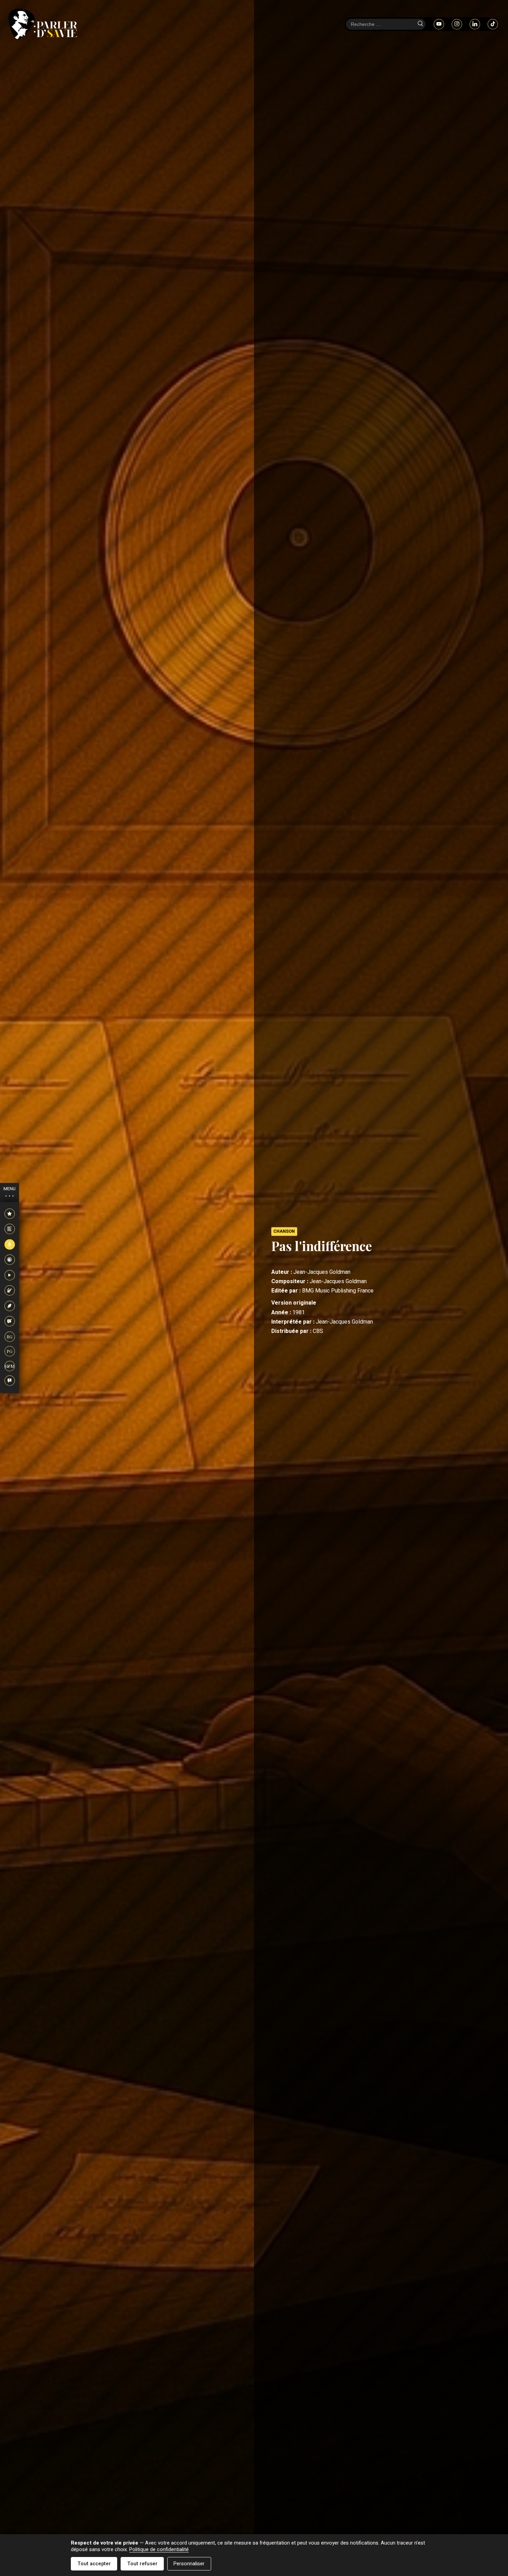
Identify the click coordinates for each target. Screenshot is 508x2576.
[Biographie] (10, 1229)
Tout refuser (142, 2564)
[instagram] (457, 24)
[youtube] (439, 24)
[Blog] (10, 1322)
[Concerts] (10, 1291)
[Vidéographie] (10, 1276)
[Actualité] (10, 1214)
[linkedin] (475, 24)
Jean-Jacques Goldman (322, 1272)
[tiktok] (493, 24)
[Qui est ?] (10, 1381)
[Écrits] (10, 1306)
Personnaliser (189, 2564)
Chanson (284, 1231)
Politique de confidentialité (159, 2550)
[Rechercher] (420, 24)
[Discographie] (10, 1260)
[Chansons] (10, 1245)
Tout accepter (94, 2564)
